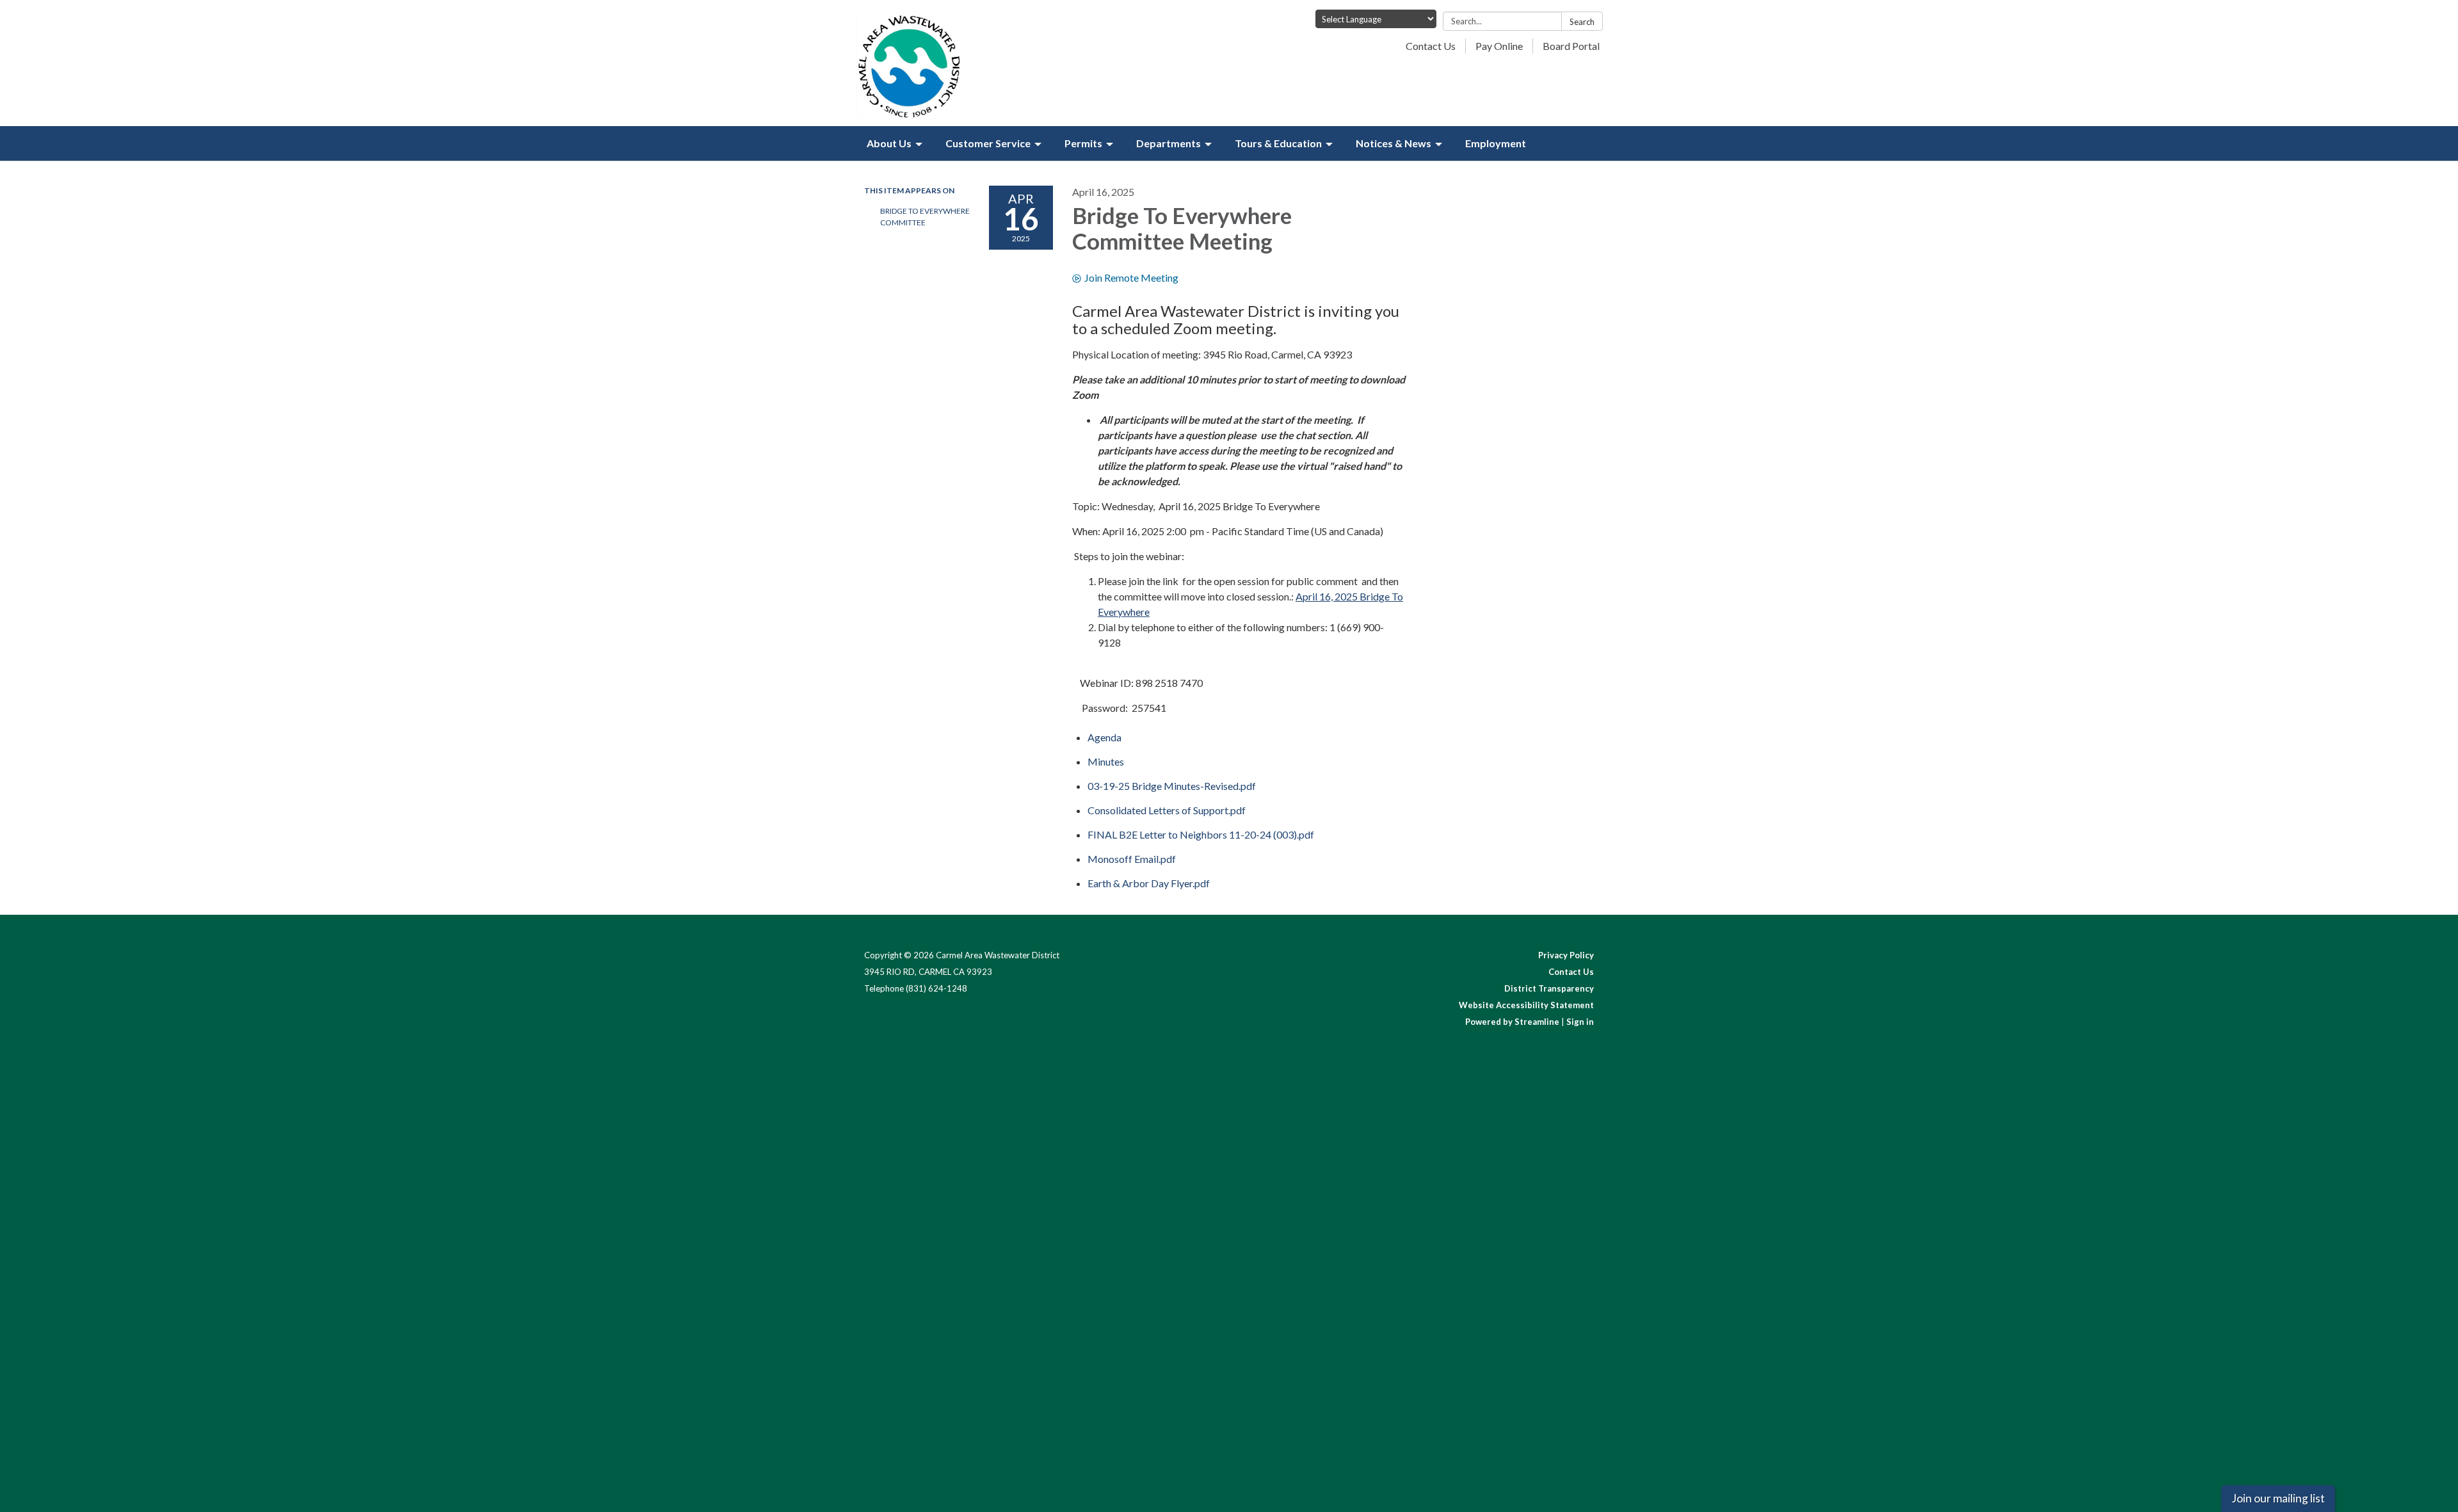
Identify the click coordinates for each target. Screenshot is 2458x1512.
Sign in (1580, 1022)
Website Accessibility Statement (1526, 1005)
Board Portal (1571, 46)
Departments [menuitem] (1169, 143)
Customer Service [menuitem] (988, 143)
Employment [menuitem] (1496, 143)
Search (1582, 22)
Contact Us (1431, 46)
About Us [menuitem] (889, 143)
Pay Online (1499, 46)
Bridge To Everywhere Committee (925, 217)
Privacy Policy (1566, 955)
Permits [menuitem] (1083, 143)
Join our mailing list (2278, 1498)
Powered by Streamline (1512, 1022)
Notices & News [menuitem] (1394, 143)
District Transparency (1549, 988)
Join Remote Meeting (1131, 277)
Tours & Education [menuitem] (1278, 143)
